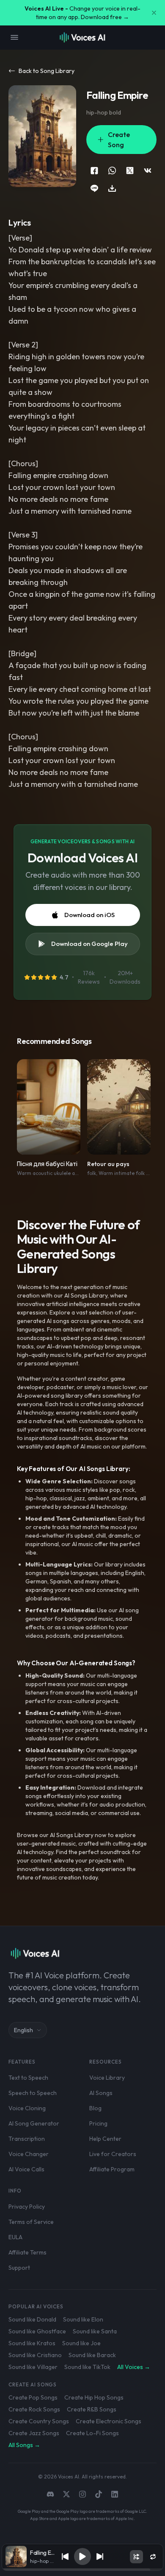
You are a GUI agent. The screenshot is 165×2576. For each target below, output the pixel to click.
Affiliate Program (112, 2169)
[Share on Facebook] (94, 171)
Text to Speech (28, 2078)
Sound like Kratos (32, 2343)
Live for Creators (113, 2154)
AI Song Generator (34, 2123)
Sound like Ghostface (37, 2331)
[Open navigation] (14, 37)
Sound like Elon (83, 2319)
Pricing (98, 2123)
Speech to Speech (33, 2093)
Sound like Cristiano (35, 2355)
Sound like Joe (81, 2343)
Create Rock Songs (34, 2409)
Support (19, 2268)
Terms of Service (31, 2222)
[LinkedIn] (115, 2494)
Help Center (105, 2139)
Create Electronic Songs (109, 2421)
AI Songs (101, 2093)
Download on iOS (89, 915)
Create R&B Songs (92, 2409)
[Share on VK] (148, 171)
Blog (95, 2108)
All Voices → (134, 2367)
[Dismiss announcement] (154, 13)
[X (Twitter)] (66, 2494)
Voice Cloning (27, 2108)
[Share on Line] (94, 188)
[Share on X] (130, 171)
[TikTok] (99, 2494)
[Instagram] (82, 2494)
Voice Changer (29, 2154)
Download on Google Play (89, 944)
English (23, 2030)
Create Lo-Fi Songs (92, 2433)
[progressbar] (82, 2570)
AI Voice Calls (26, 2169)
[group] (82, 2570)
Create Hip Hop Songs (94, 2397)
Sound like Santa (95, 2331)
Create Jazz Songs (34, 2433)
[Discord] (50, 2494)
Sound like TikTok (87, 2367)
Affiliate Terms (27, 2252)
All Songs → (24, 2445)
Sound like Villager (33, 2367)
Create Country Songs (39, 2421)
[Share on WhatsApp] (112, 171)
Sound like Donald (32, 2319)
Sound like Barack (92, 2355)
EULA (15, 2237)
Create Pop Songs (33, 2397)
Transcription (27, 2139)
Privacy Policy (27, 2207)
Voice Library (107, 2078)
